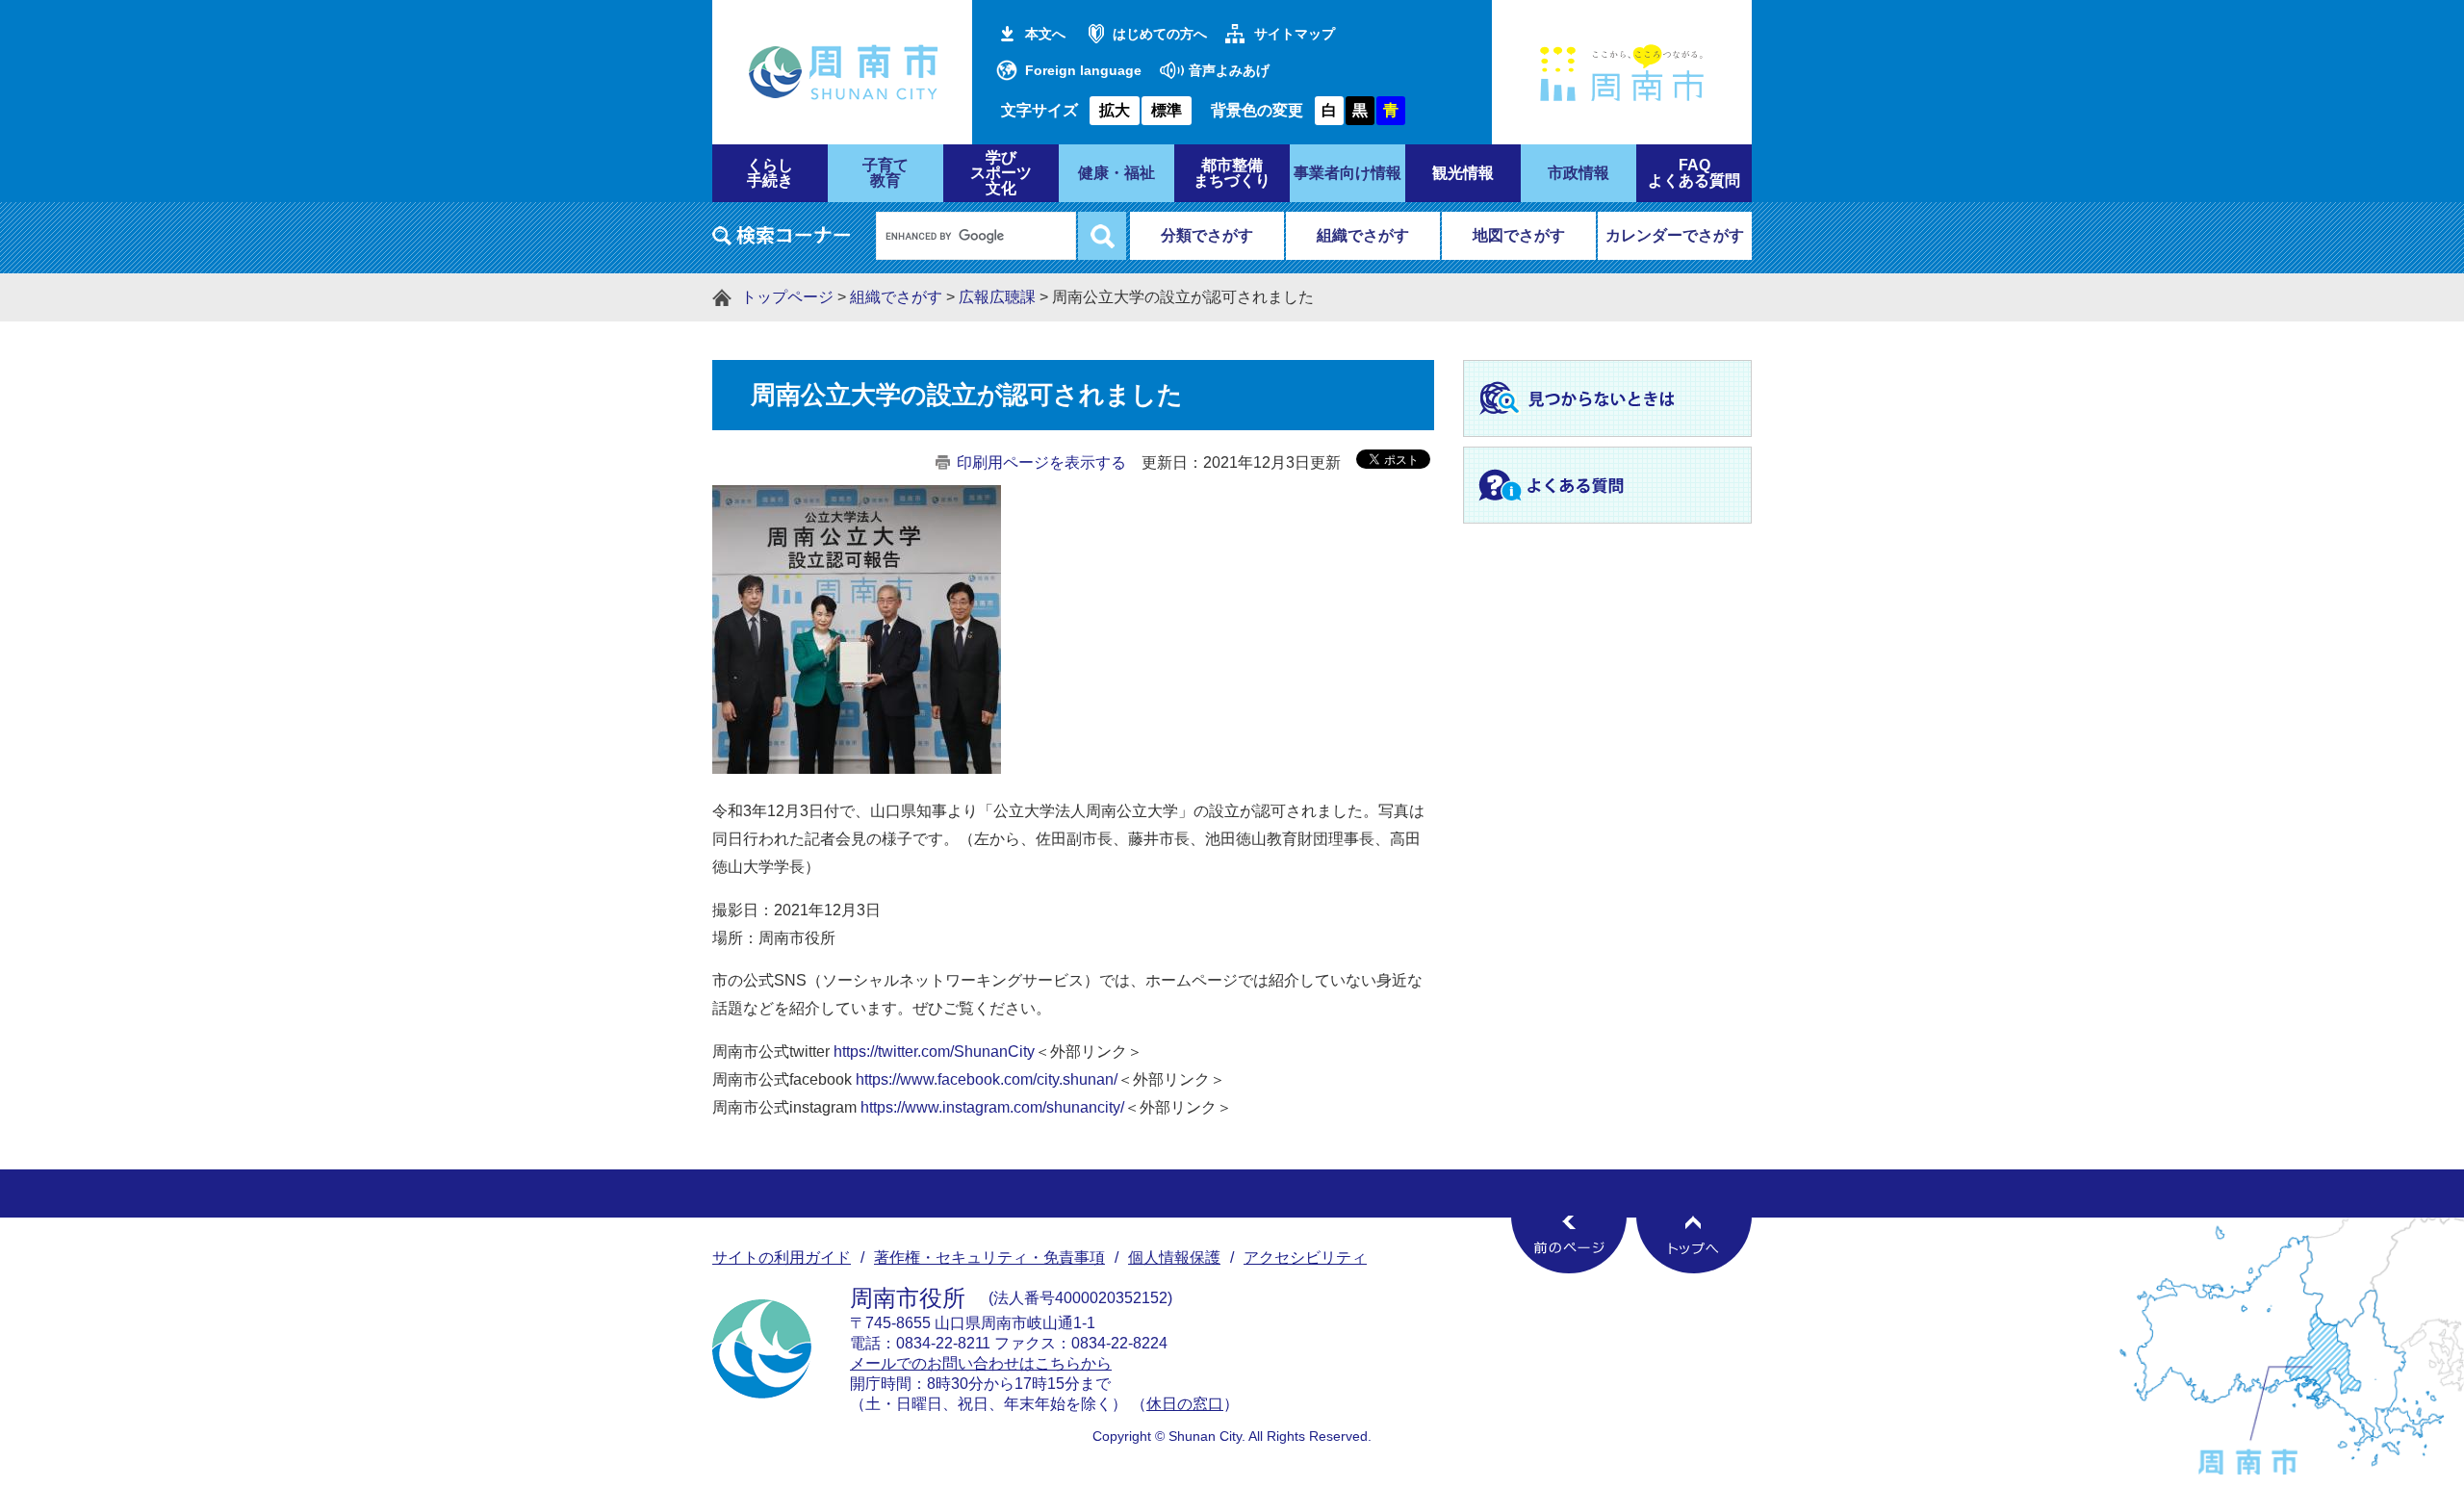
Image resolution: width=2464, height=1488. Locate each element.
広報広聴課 (997, 297)
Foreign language (1083, 70)
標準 (1167, 110)
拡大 (1115, 110)
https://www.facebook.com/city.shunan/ (987, 1079)
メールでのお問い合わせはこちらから (981, 1363)
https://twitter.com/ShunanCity (934, 1052)
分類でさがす (1207, 235)
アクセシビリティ (1305, 1257)
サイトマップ (1295, 34)
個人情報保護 (1174, 1257)
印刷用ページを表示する (1041, 462)
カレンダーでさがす (1675, 235)
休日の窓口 (1185, 1404)
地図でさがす (1519, 235)
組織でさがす (1363, 235)
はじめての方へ (1160, 34)
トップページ (787, 297)
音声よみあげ (1229, 70)
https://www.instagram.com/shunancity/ (992, 1107)
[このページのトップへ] (1694, 1244)
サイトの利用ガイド (782, 1257)
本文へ (1045, 34)
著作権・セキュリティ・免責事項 (989, 1257)
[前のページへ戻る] (1569, 1244)
